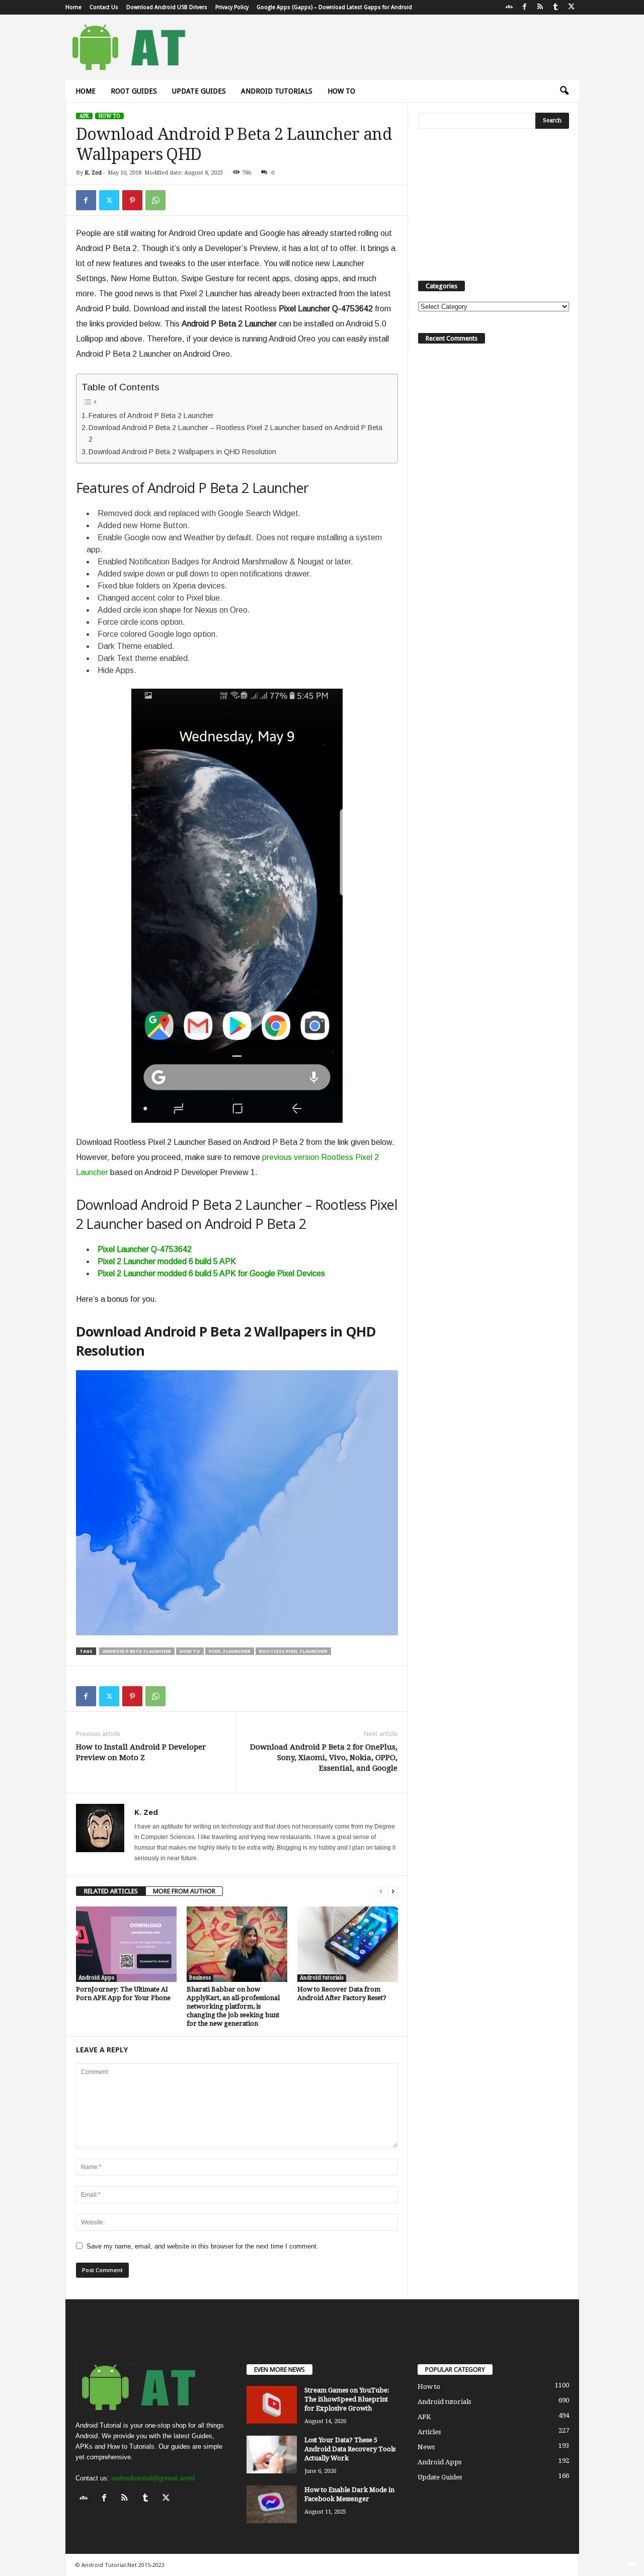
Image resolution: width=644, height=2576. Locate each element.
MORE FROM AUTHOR (184, 1891)
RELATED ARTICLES (111, 1891)
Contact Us (104, 7)
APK (84, 116)
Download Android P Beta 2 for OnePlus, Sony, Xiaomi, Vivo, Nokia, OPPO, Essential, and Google (324, 1758)
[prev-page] (381, 1891)
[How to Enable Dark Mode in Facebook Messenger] (272, 2504)
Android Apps (96, 1978)
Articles (429, 2432)
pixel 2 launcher (230, 1651)
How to (341, 91)
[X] (572, 7)
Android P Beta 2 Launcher (137, 1651)
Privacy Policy (232, 7)
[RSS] (540, 7)
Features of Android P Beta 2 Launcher (151, 416)
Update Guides (199, 91)
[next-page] (393, 1891)
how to (190, 1651)
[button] (564, 91)
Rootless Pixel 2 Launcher (293, 1651)
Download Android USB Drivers (167, 7)
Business (200, 1978)
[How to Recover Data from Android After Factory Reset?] (348, 1944)
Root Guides (134, 91)
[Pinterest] (132, 200)
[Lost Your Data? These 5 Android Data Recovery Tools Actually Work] (272, 2455)
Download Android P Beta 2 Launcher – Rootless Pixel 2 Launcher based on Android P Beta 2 (235, 433)
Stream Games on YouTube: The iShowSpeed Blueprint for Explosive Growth (347, 2399)
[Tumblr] (556, 7)
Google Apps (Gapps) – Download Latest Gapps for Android (334, 7)
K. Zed (93, 173)
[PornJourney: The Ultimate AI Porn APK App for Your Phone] (126, 1944)
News (426, 2447)
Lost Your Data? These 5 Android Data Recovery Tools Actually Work (350, 2449)
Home (73, 7)
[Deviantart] (509, 7)
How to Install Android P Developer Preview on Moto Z (141, 1752)
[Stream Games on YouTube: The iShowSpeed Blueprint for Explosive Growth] (272, 2405)
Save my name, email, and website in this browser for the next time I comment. (203, 2246)
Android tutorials (277, 91)
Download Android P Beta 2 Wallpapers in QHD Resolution (182, 452)
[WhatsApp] (155, 200)
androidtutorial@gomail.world (153, 2478)
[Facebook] (525, 7)
